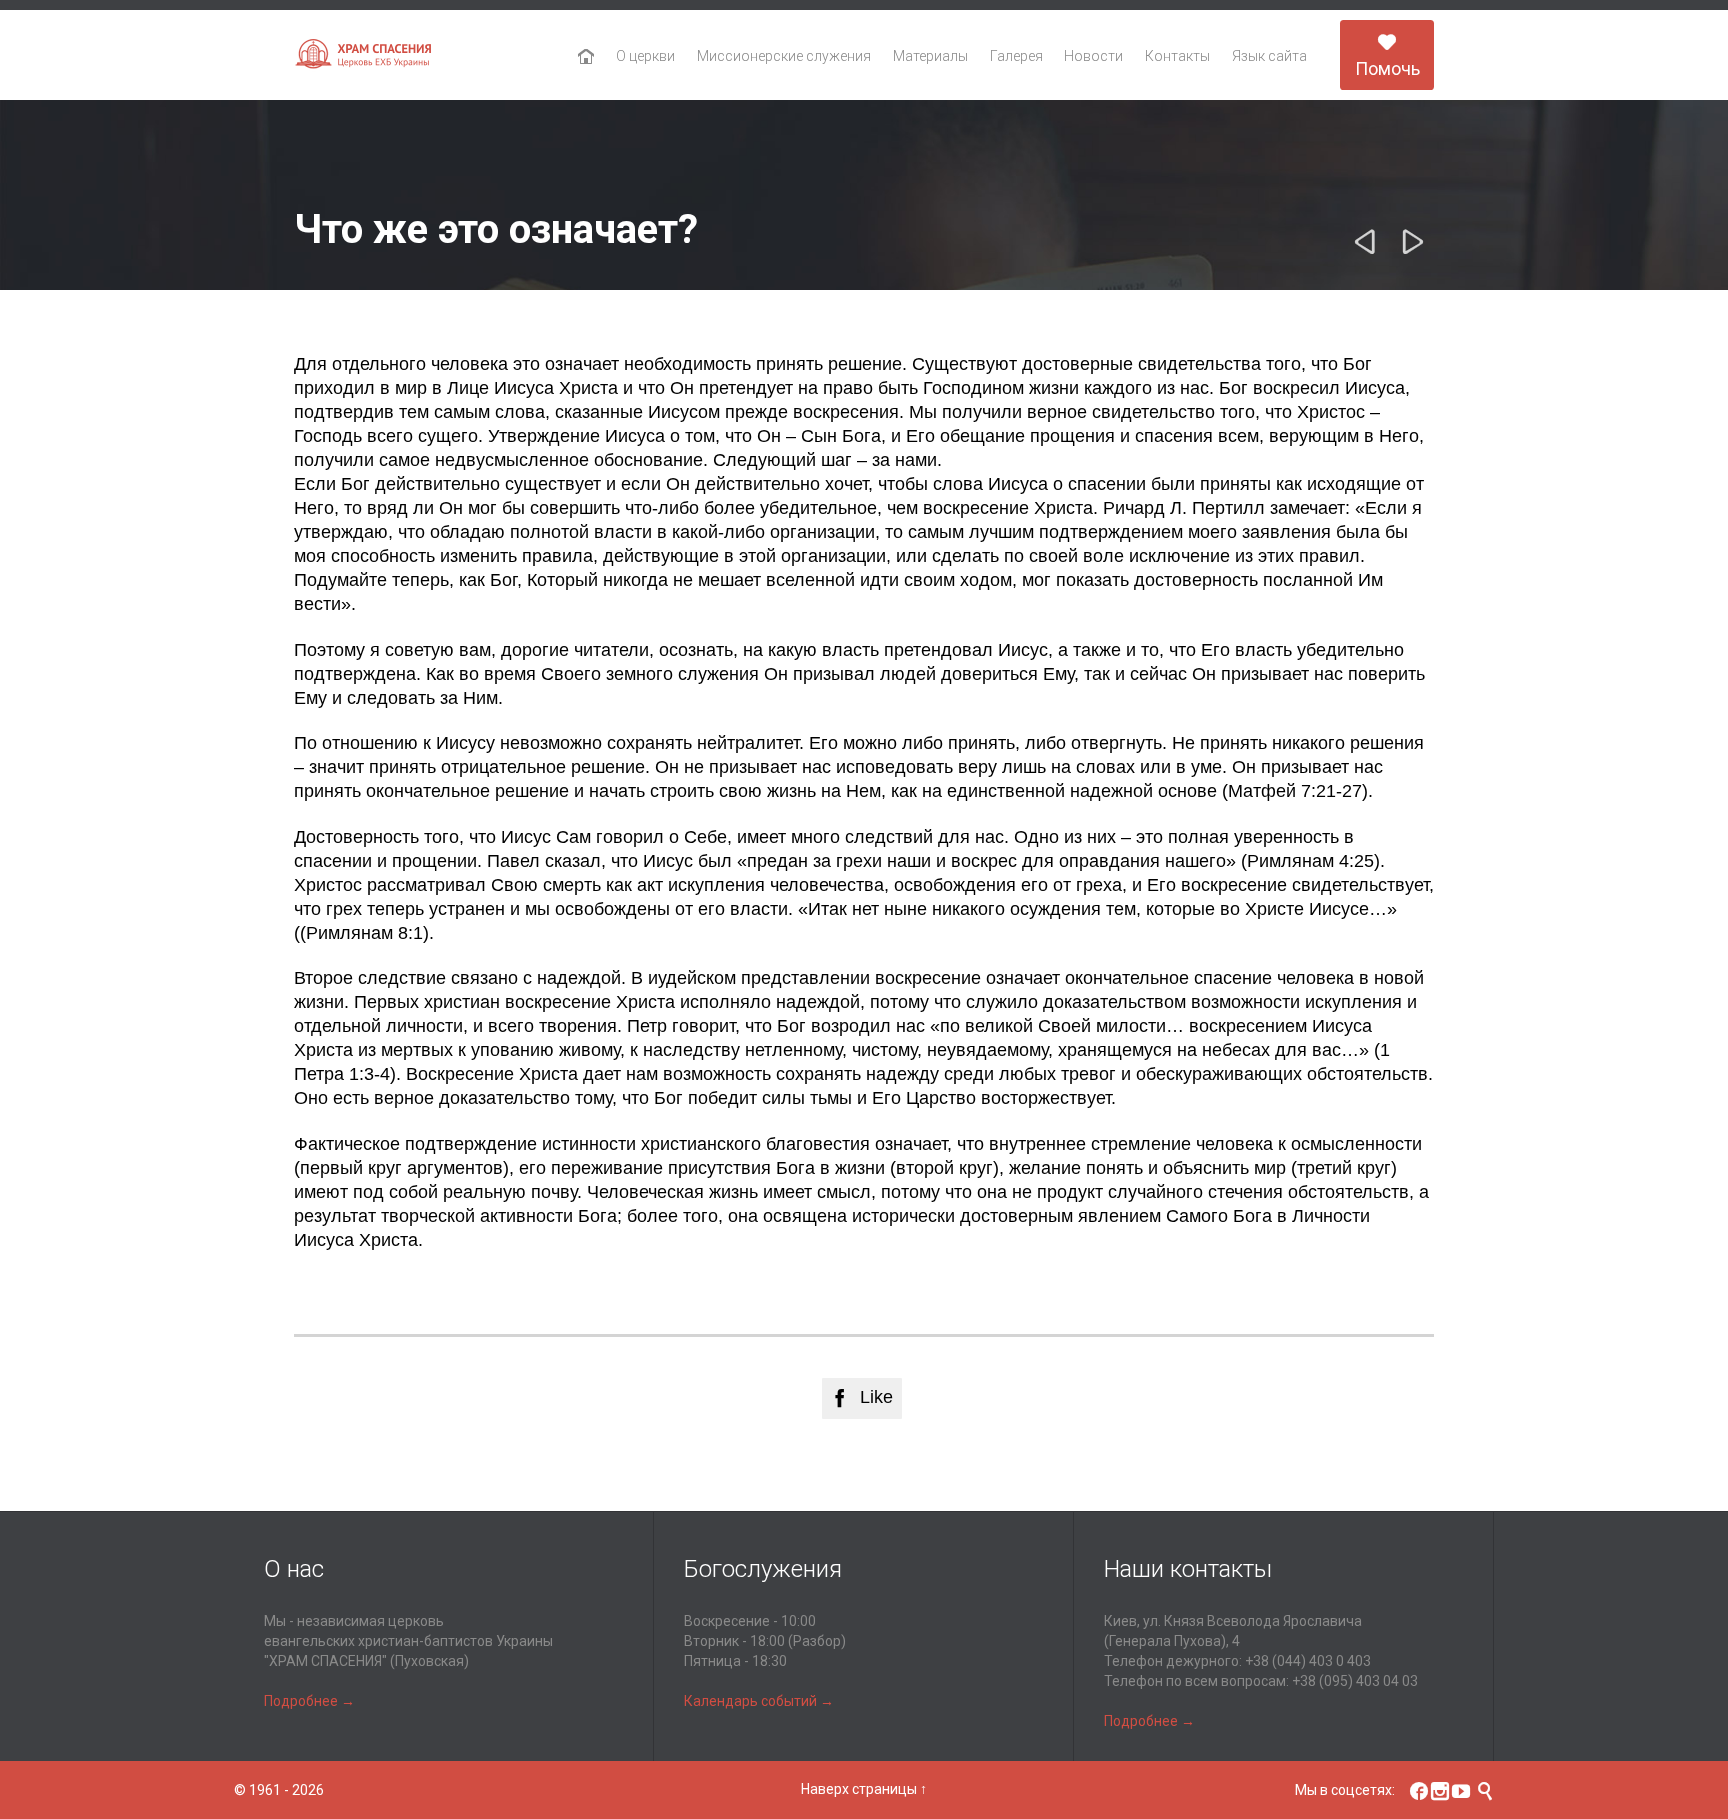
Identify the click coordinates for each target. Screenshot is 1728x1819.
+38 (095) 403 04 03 (1355, 1681)
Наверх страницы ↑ (864, 1789)
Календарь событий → (759, 1701)
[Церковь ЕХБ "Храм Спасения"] (364, 55)
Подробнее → (309, 1701)
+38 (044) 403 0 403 (1308, 1661)
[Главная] (586, 57)
